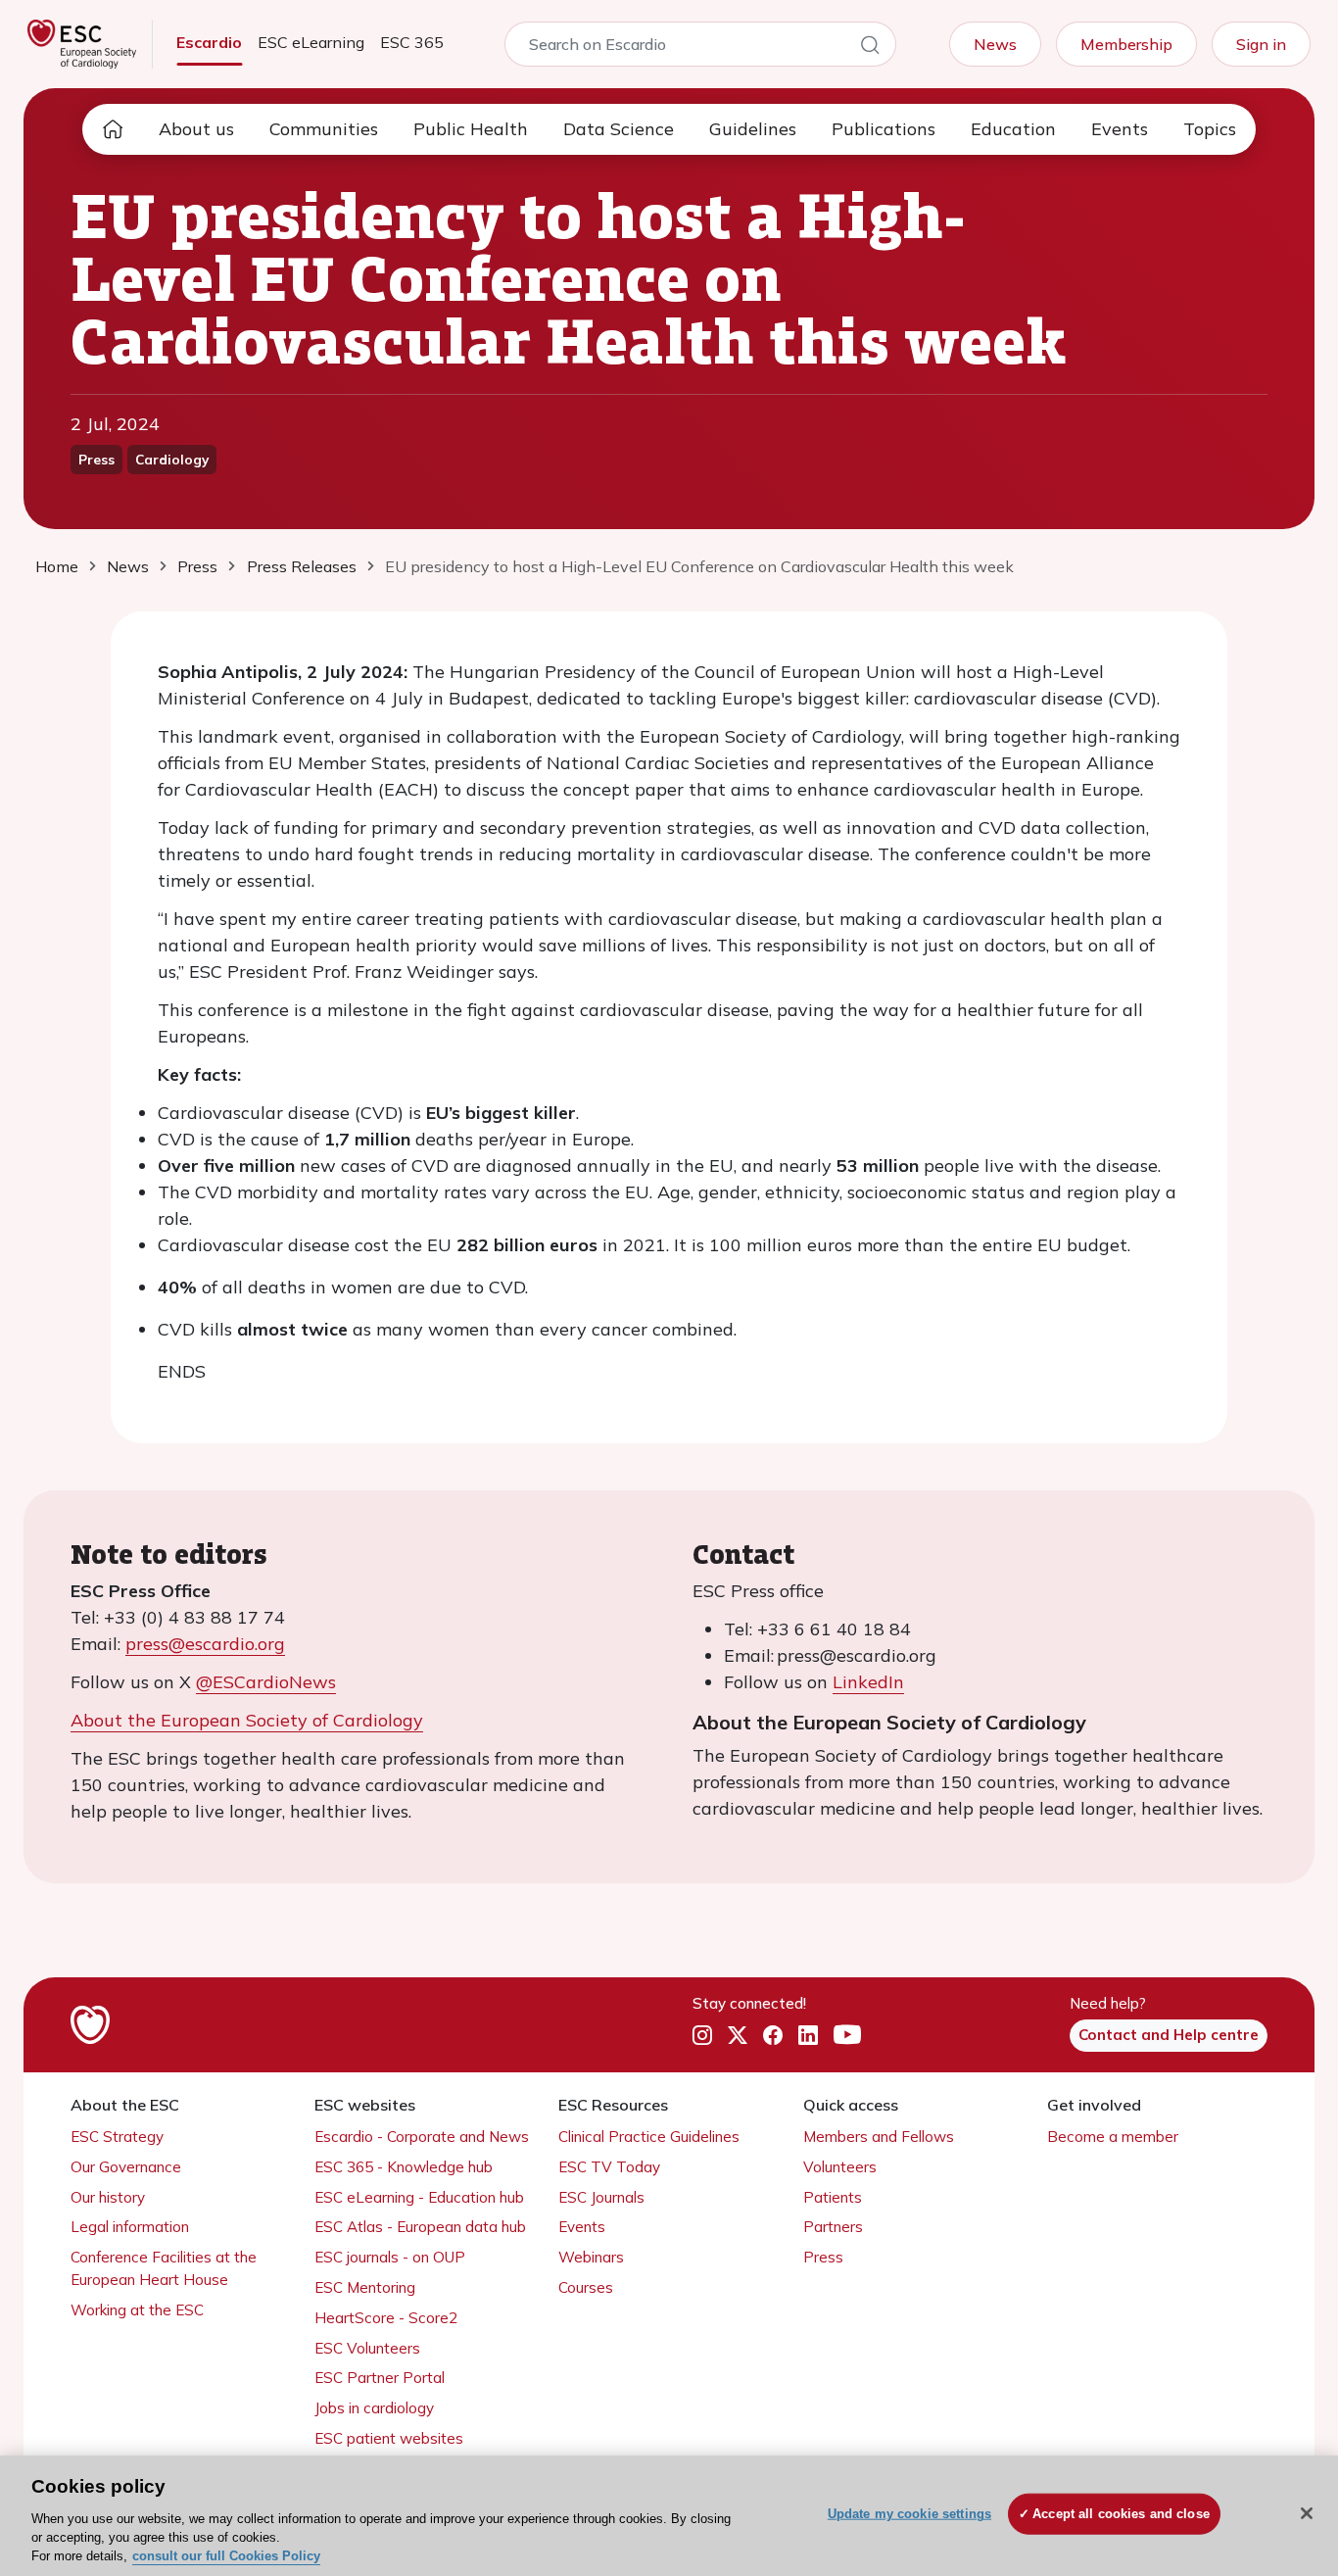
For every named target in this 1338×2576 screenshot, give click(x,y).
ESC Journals (601, 2197)
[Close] (1307, 2513)
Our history (108, 2197)
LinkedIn (868, 1682)
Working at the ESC (137, 2310)
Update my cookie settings (909, 2514)
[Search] (870, 48)
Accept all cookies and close (1121, 2514)
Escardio (209, 42)
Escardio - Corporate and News (422, 2137)
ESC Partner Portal (380, 2378)
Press (823, 2257)
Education (1013, 129)
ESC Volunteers (367, 2348)
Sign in (1261, 44)
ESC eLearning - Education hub (419, 2197)
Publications (884, 129)
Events (1120, 129)
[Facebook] (773, 2036)
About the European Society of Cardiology (247, 1720)
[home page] (113, 129)
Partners (833, 2227)
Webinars (591, 2257)
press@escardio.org (205, 1644)
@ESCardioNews (266, 1682)
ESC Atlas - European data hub (420, 2227)
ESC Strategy (117, 2137)
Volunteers (840, 2167)
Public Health (471, 129)
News (995, 44)
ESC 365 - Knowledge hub (404, 2167)
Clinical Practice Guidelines (649, 2137)
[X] (738, 2036)
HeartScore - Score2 (386, 2318)
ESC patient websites (389, 2438)
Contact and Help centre (1169, 2035)
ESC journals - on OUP (390, 2257)
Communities (324, 129)
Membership (1126, 44)
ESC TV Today (609, 2167)
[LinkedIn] (808, 2036)
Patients (833, 2197)
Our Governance (126, 2167)
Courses (586, 2287)
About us (196, 129)
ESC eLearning (311, 42)
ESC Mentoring (365, 2287)
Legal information (130, 2227)
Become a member (1113, 2137)
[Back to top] (1275, 2435)
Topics (1210, 129)
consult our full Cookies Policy (226, 2556)
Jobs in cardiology (374, 2408)
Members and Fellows (879, 2137)
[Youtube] (847, 2036)
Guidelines (753, 129)
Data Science (619, 129)
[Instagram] (702, 2036)
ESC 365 (412, 42)
